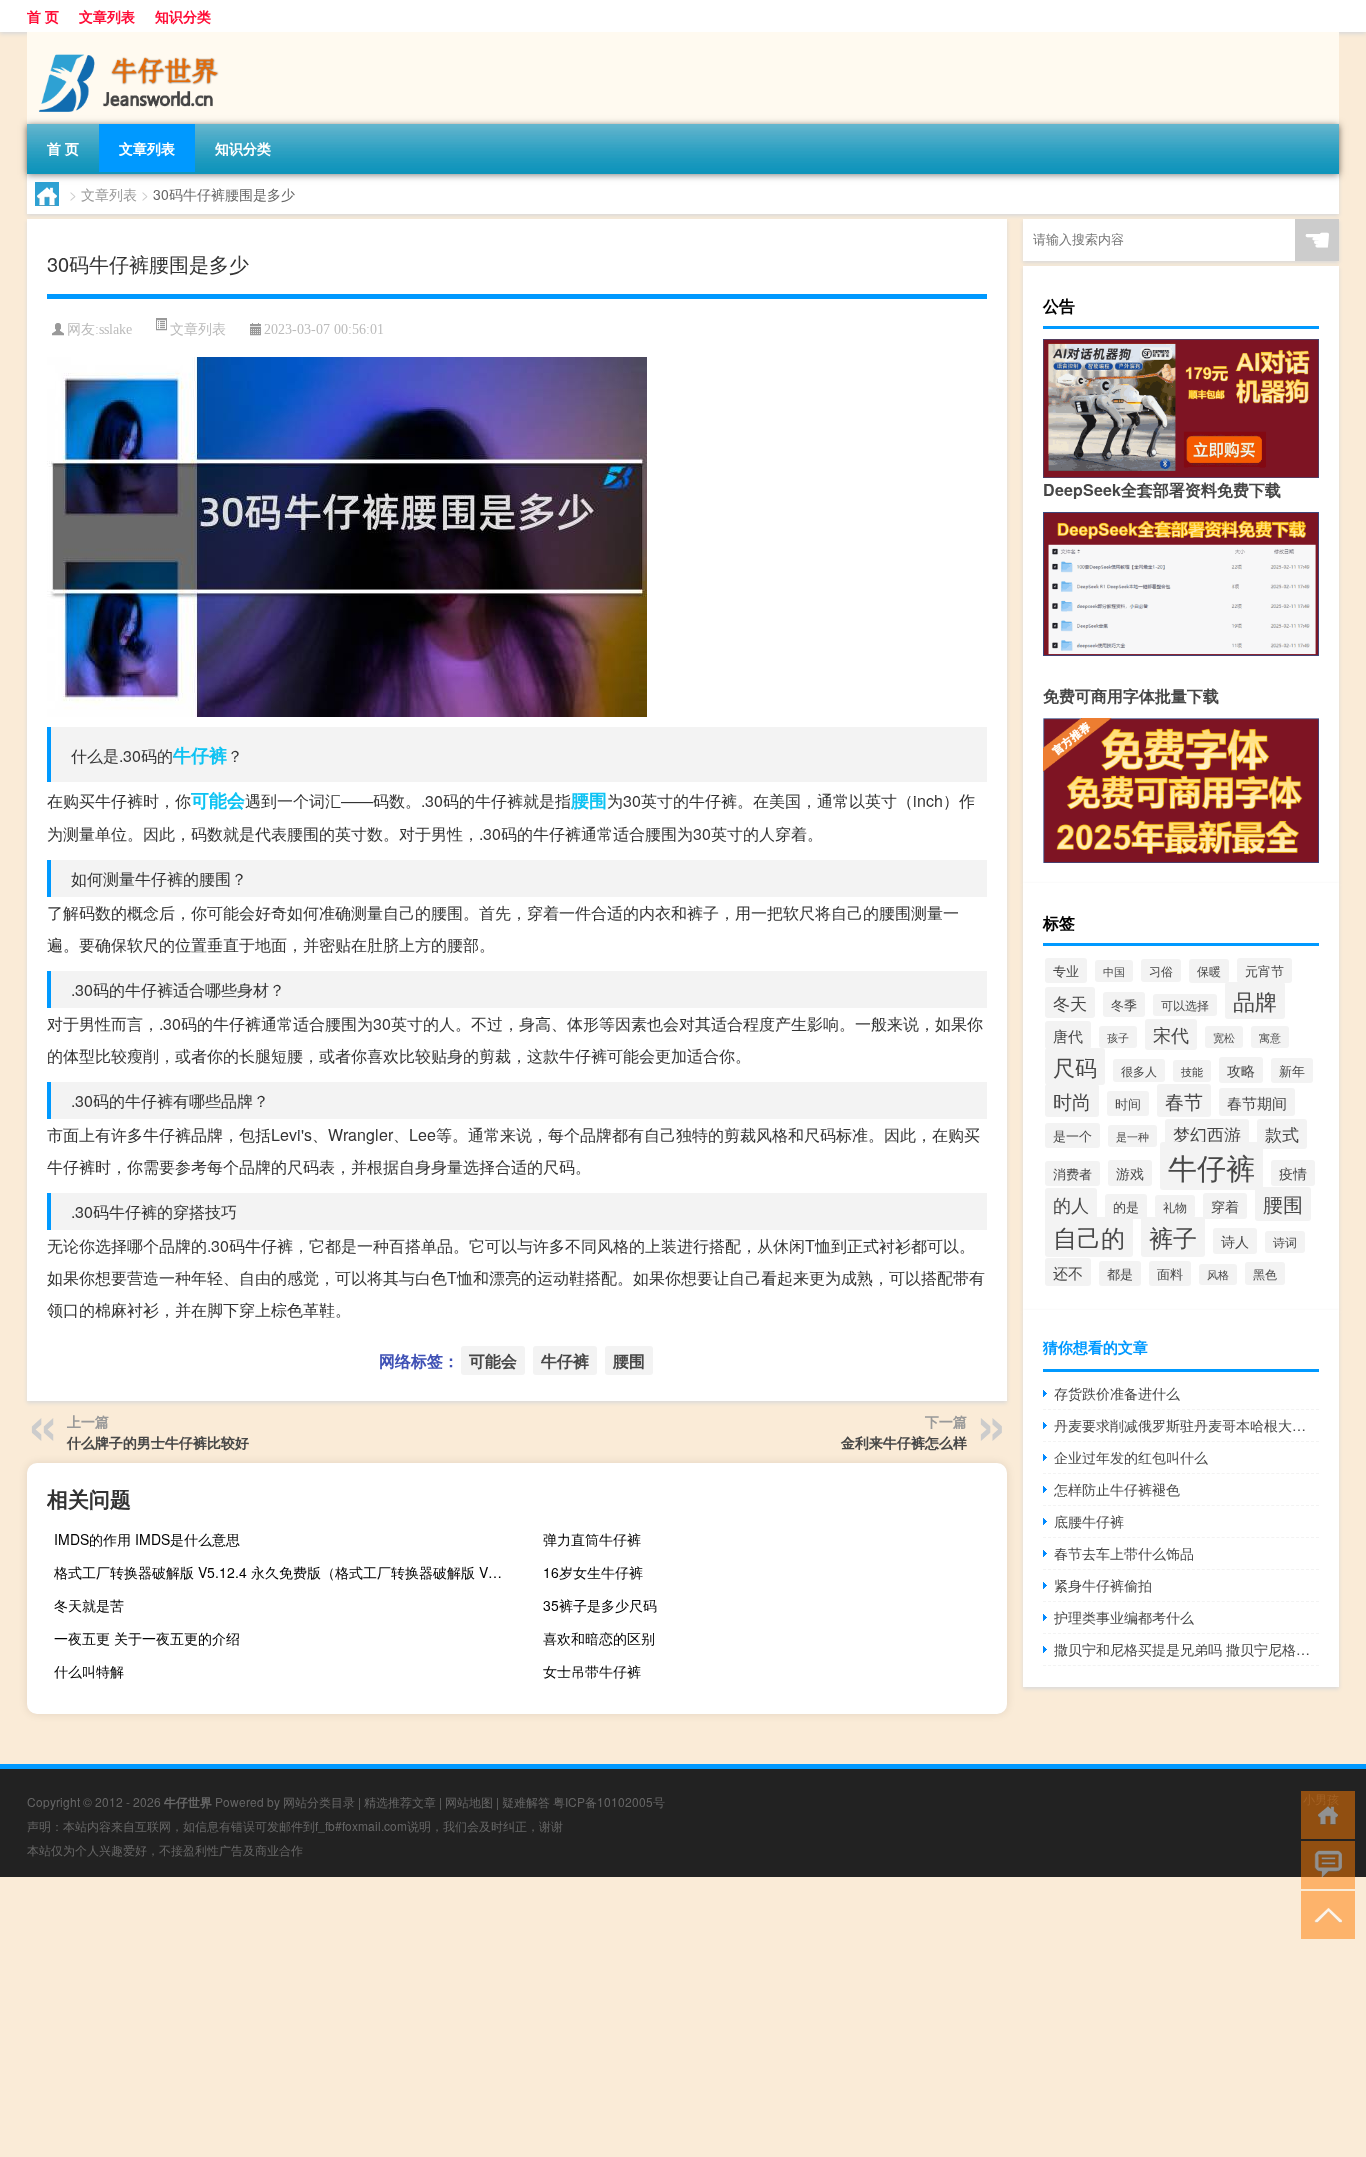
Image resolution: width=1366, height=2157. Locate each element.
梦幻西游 (1207, 1134)
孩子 (1118, 1037)
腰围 (589, 800)
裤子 (1173, 1237)
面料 (1170, 1273)
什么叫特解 (89, 1671)
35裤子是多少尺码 (600, 1605)
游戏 (1130, 1173)
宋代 (1171, 1034)
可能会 (218, 800)
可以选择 (1185, 1005)
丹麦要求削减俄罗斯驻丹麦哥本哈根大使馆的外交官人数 (1186, 1425)
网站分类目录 (319, 1801)
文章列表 (107, 16)
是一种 (1132, 1136)
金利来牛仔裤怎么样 (904, 1442)
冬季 (1124, 1004)
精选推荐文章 (400, 1801)
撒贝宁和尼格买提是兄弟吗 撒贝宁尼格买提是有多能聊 (1186, 1649)
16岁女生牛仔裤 (593, 1572)
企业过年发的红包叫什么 (1131, 1457)
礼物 (1175, 1206)
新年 (1292, 1070)
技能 (1192, 1071)
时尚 (1072, 1100)
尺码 (1075, 1066)
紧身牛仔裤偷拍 (1103, 1585)
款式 (1282, 1134)
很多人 (1139, 1070)
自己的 (1089, 1237)
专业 (1066, 970)
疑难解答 (526, 1801)
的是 (1126, 1206)
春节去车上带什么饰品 (1124, 1553)
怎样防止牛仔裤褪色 (1117, 1489)
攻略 (1241, 1070)
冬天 (1070, 1002)
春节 (1184, 1100)
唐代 (1068, 1035)
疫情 (1293, 1173)
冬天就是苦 (89, 1605)
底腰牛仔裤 (1089, 1521)
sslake (115, 329)
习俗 (1161, 970)
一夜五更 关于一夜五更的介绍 (147, 1638)
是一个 (1072, 1135)
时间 (1128, 1103)
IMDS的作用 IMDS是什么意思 (147, 1539)
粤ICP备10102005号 (609, 1801)
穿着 (1225, 1206)
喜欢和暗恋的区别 (599, 1638)
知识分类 (183, 16)
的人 (1071, 1204)
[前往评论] (1323, 1863)
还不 (1068, 1272)
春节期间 (1257, 1102)
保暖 (1209, 971)
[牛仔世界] (132, 39)
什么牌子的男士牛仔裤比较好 (158, 1442)
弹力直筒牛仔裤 (592, 1539)
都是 (1120, 1273)
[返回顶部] (1323, 1913)
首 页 (43, 16)
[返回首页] (1323, 1813)
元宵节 (1264, 970)
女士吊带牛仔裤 (592, 1671)
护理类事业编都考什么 (1124, 1617)
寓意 (1270, 1037)
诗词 (1285, 1242)
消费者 (1072, 1173)
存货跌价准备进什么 (1117, 1393)
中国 (1114, 971)
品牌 (1255, 1000)
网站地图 (469, 1801)
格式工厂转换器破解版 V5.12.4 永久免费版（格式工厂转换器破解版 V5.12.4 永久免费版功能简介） (283, 1572)
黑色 (1265, 1273)
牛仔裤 (200, 755)
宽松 (1224, 1037)
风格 (1218, 1274)
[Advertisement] (600, 2017)
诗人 (1235, 1241)
